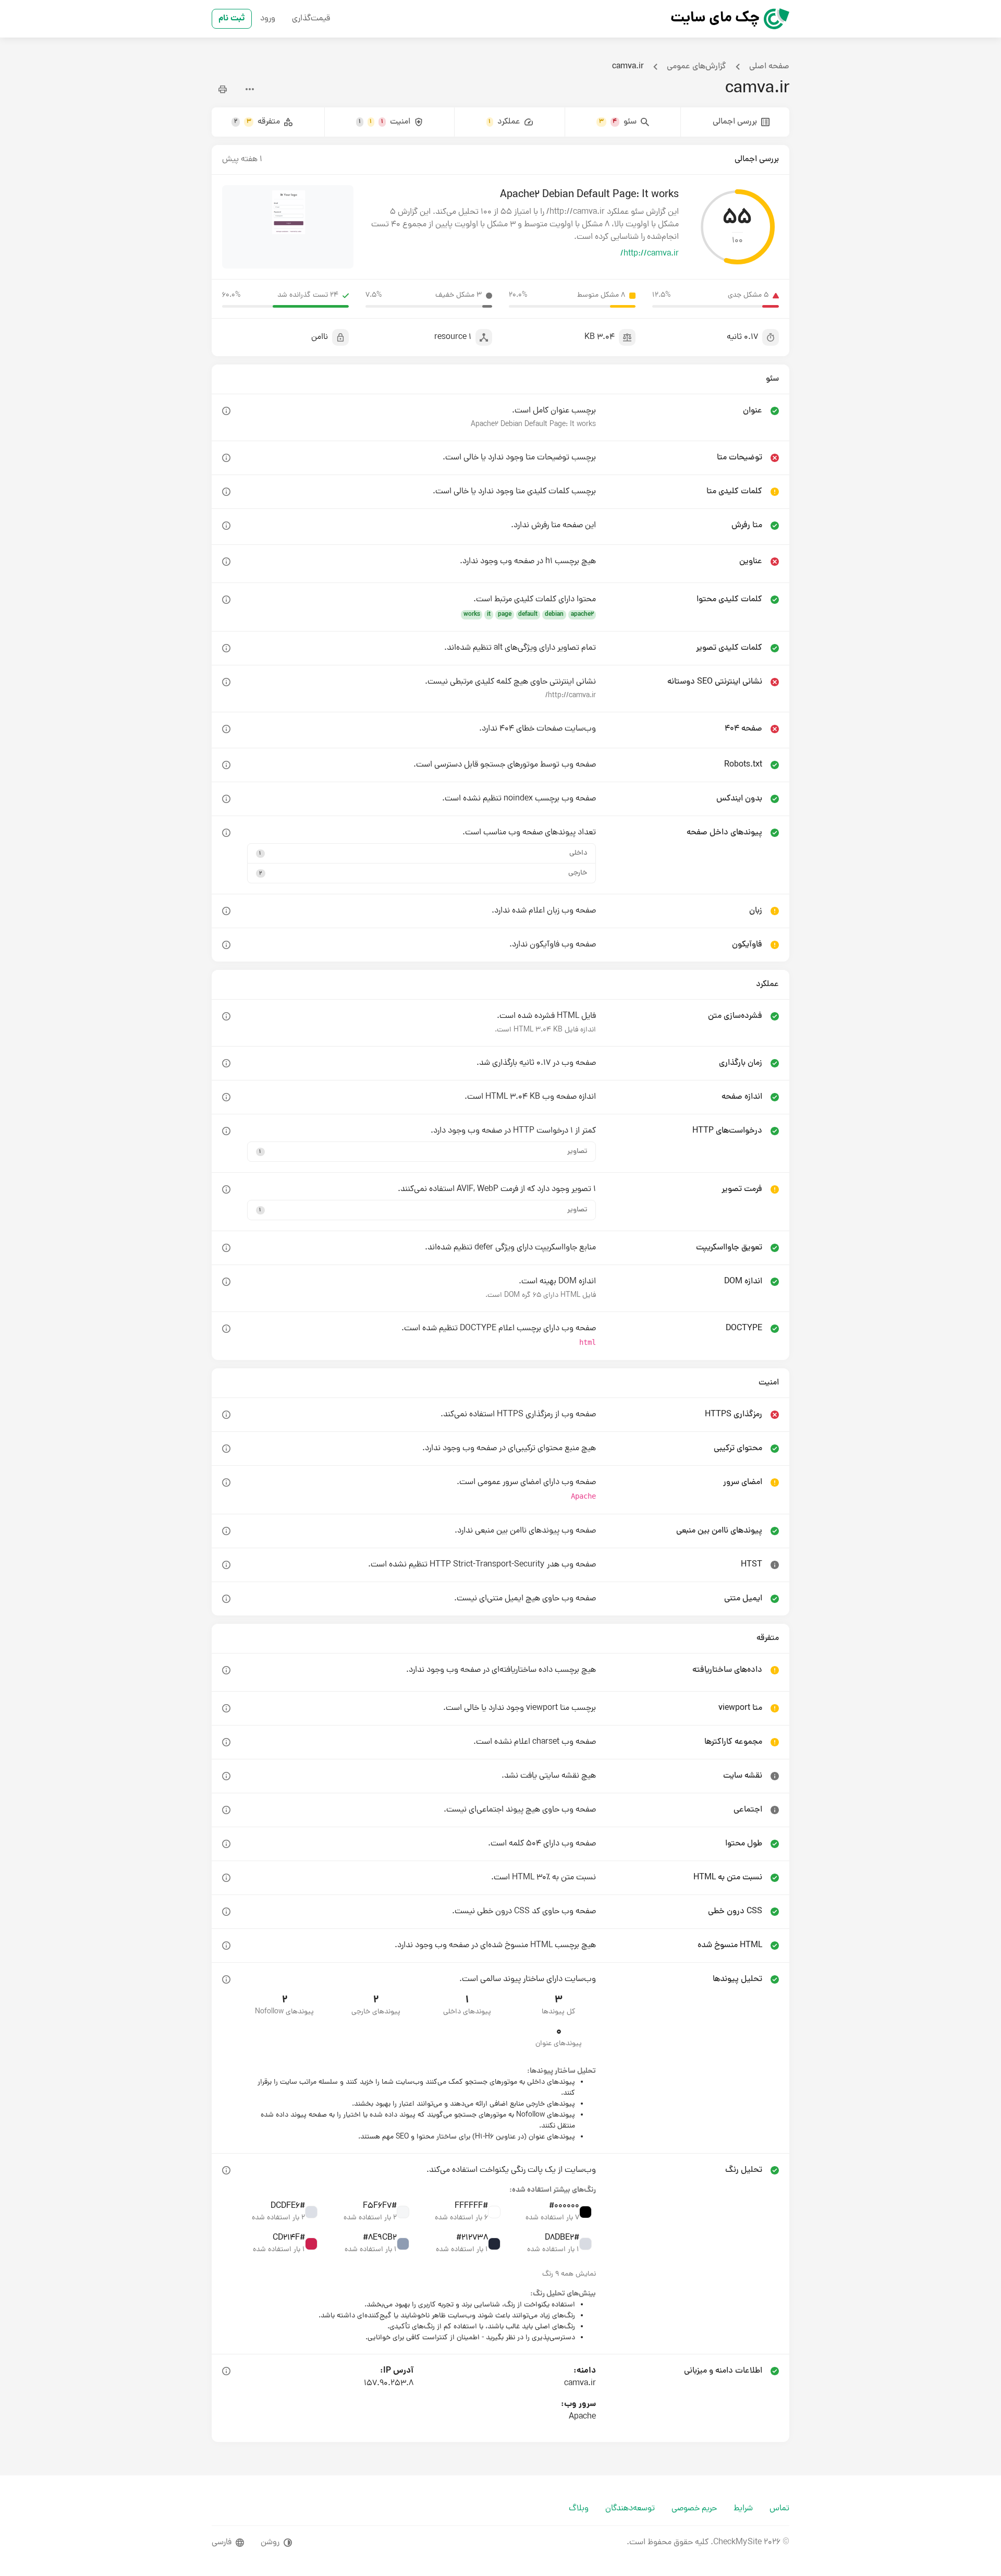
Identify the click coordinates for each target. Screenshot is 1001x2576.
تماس (779, 2509)
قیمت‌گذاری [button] (311, 19)
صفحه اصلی (769, 67)
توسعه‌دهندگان (630, 2509)
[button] (422, 853)
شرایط (743, 2509)
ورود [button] (268, 19)
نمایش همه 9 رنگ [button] (569, 2274)
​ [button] (226, 411)
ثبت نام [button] (232, 19)
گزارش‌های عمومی (697, 67)
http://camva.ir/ (650, 254)
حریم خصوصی (694, 2509)
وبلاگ (579, 2509)
